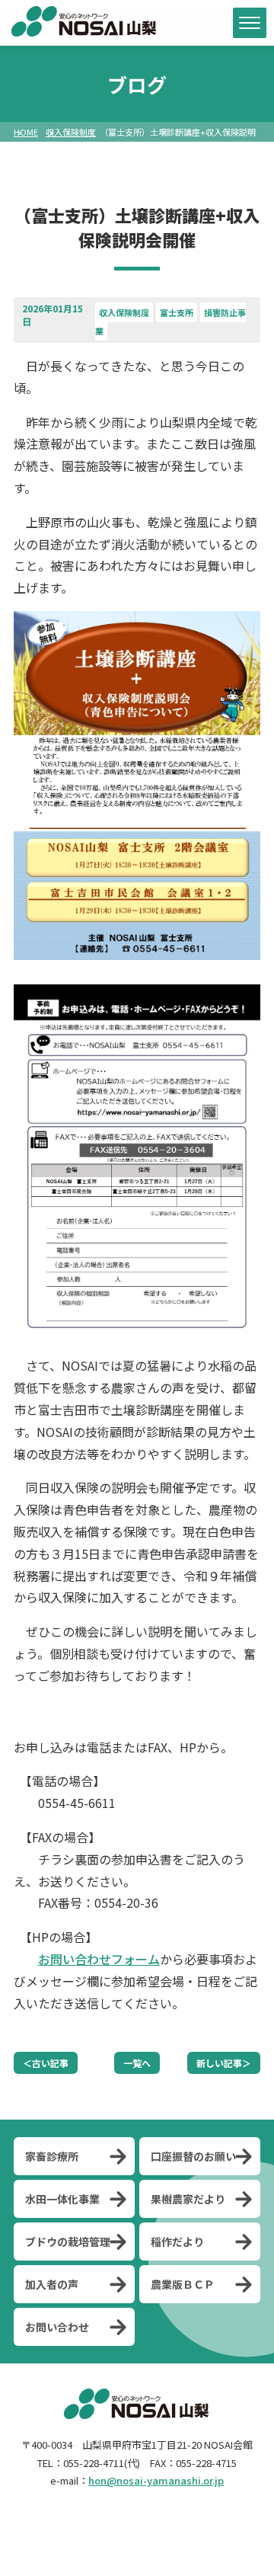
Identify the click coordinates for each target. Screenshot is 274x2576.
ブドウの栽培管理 (68, 2242)
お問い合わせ (57, 2327)
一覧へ (137, 2063)
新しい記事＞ (224, 2063)
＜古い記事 (46, 2063)
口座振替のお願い (193, 2156)
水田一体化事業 (62, 2199)
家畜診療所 (52, 2156)
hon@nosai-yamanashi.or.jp (156, 2480)
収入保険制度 (71, 132)
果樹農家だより (188, 2199)
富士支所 (177, 312)
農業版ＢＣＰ (183, 2284)
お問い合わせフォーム (99, 1959)
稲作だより (177, 2242)
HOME (26, 132)
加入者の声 (52, 2284)
